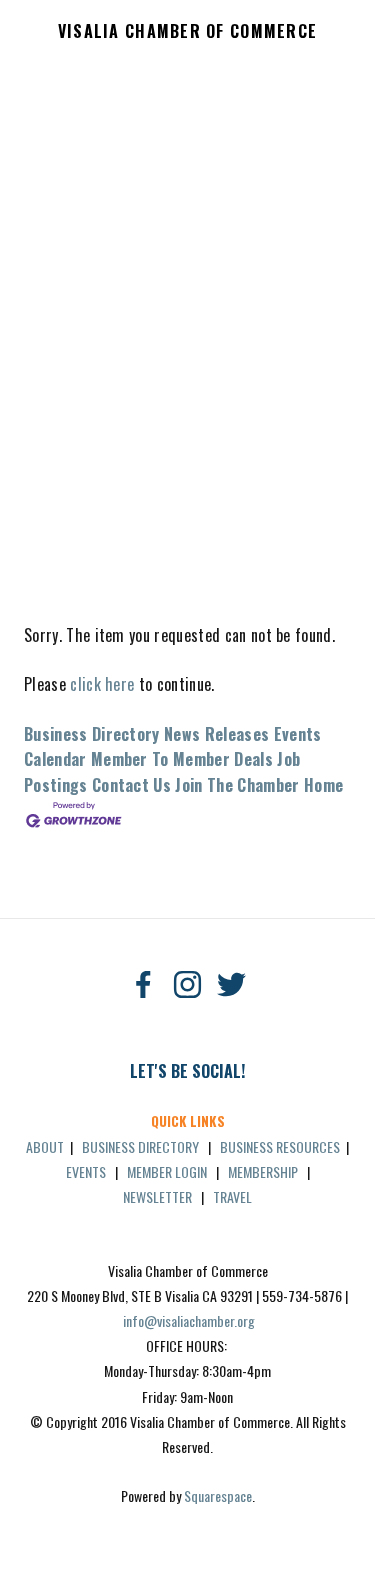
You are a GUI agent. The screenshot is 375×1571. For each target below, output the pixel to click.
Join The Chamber (237, 785)
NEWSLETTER (157, 1196)
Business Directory (92, 734)
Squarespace (218, 1495)
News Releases (216, 734)
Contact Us (131, 785)
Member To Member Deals (182, 759)
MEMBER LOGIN (167, 1171)
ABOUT (45, 1146)
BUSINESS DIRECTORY (140, 1146)
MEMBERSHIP (263, 1171)
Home (323, 785)
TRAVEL (232, 1196)
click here (102, 684)
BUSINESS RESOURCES (280, 1146)
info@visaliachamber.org (189, 1320)
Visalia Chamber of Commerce (188, 32)
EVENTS (86, 1171)
